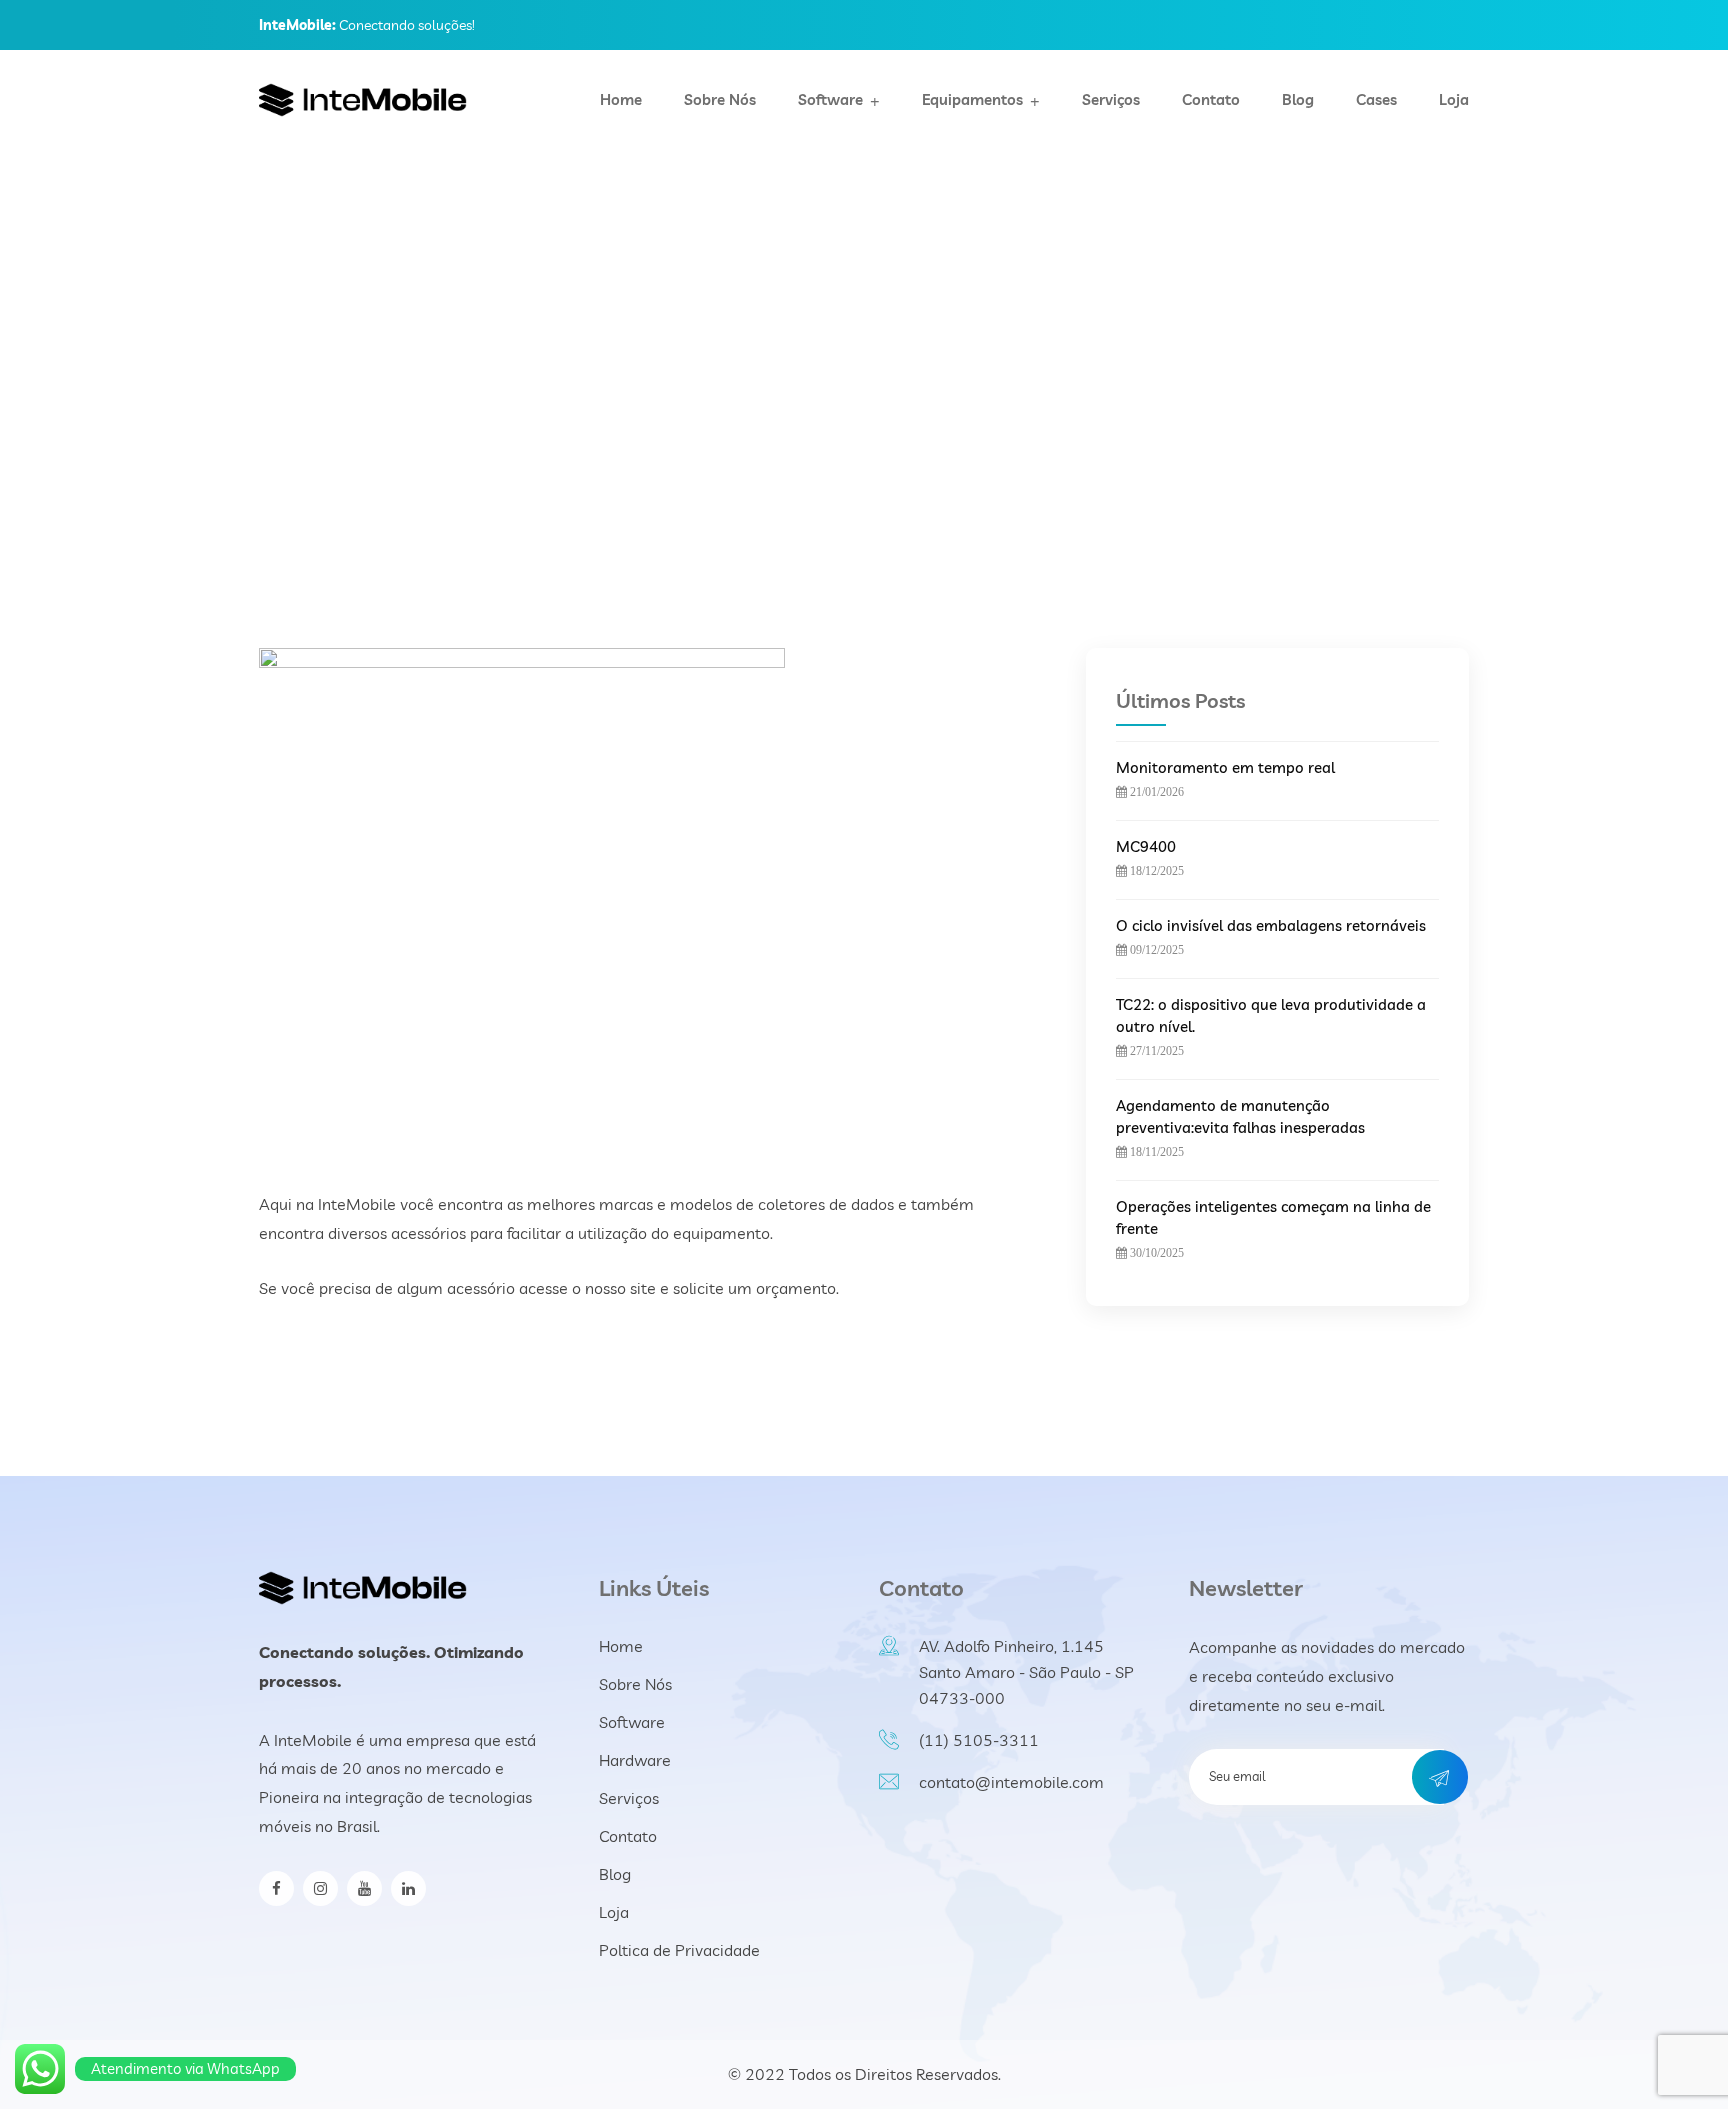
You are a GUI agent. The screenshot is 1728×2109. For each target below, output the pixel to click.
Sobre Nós (720, 99)
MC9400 (1146, 846)
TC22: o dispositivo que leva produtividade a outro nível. (1271, 1015)
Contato (1211, 99)
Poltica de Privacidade (679, 1950)
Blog (1298, 99)
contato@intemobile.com (1011, 1782)
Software (830, 99)
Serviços (1111, 99)
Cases (1376, 99)
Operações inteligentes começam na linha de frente (1273, 1217)
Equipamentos (972, 99)
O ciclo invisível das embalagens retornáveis (1271, 925)
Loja (1454, 99)
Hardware (635, 1760)
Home (621, 99)
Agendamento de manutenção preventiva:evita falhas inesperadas (1240, 1116)
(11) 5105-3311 (979, 1740)
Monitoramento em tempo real (1225, 767)
